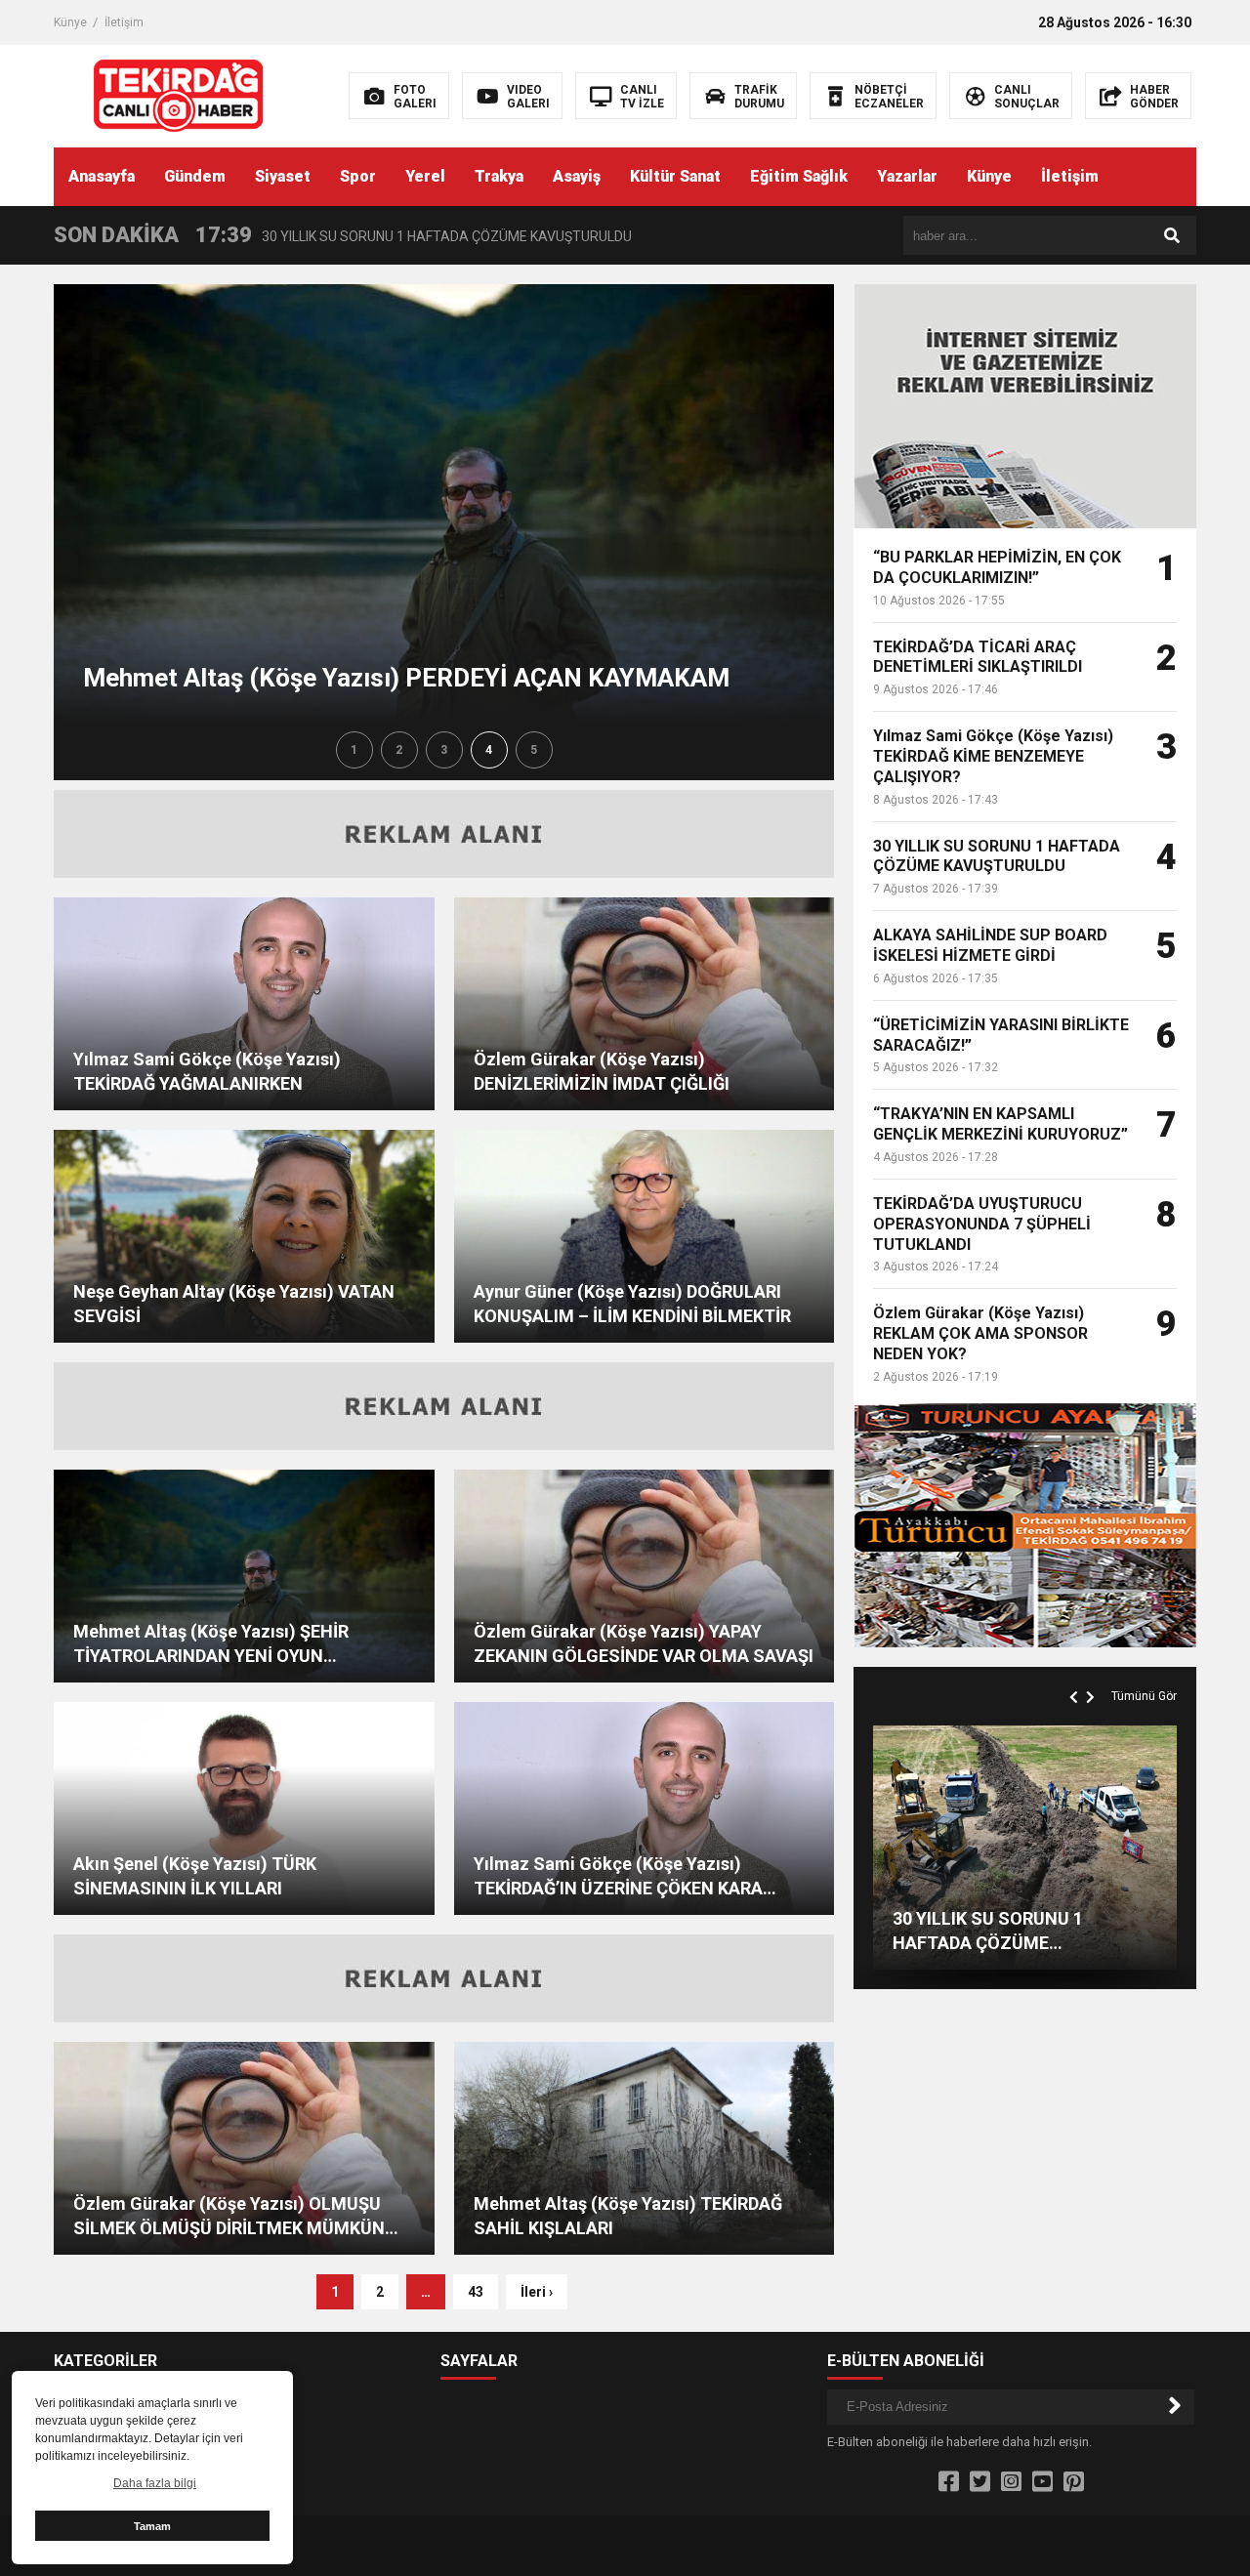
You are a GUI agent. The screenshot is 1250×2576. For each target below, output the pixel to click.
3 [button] (444, 750)
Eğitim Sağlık (799, 176)
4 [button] (489, 750)
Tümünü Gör (1144, 1696)
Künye (70, 22)
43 (476, 2292)
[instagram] (1011, 2482)
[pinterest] (1074, 2482)
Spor (358, 176)
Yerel (425, 176)
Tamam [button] (152, 2526)
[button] (1076, 1675)
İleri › (537, 2292)
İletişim (124, 22)
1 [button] (354, 750)
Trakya (499, 176)
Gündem (195, 176)
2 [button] (399, 750)
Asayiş (577, 176)
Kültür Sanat (675, 176)
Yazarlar (907, 176)
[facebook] (949, 2482)
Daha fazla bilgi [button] (155, 2483)
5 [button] (534, 750)
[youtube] (1042, 2482)
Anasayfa (102, 176)
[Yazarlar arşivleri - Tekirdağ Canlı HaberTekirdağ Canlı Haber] (178, 95)
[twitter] (980, 2482)
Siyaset (283, 176)
